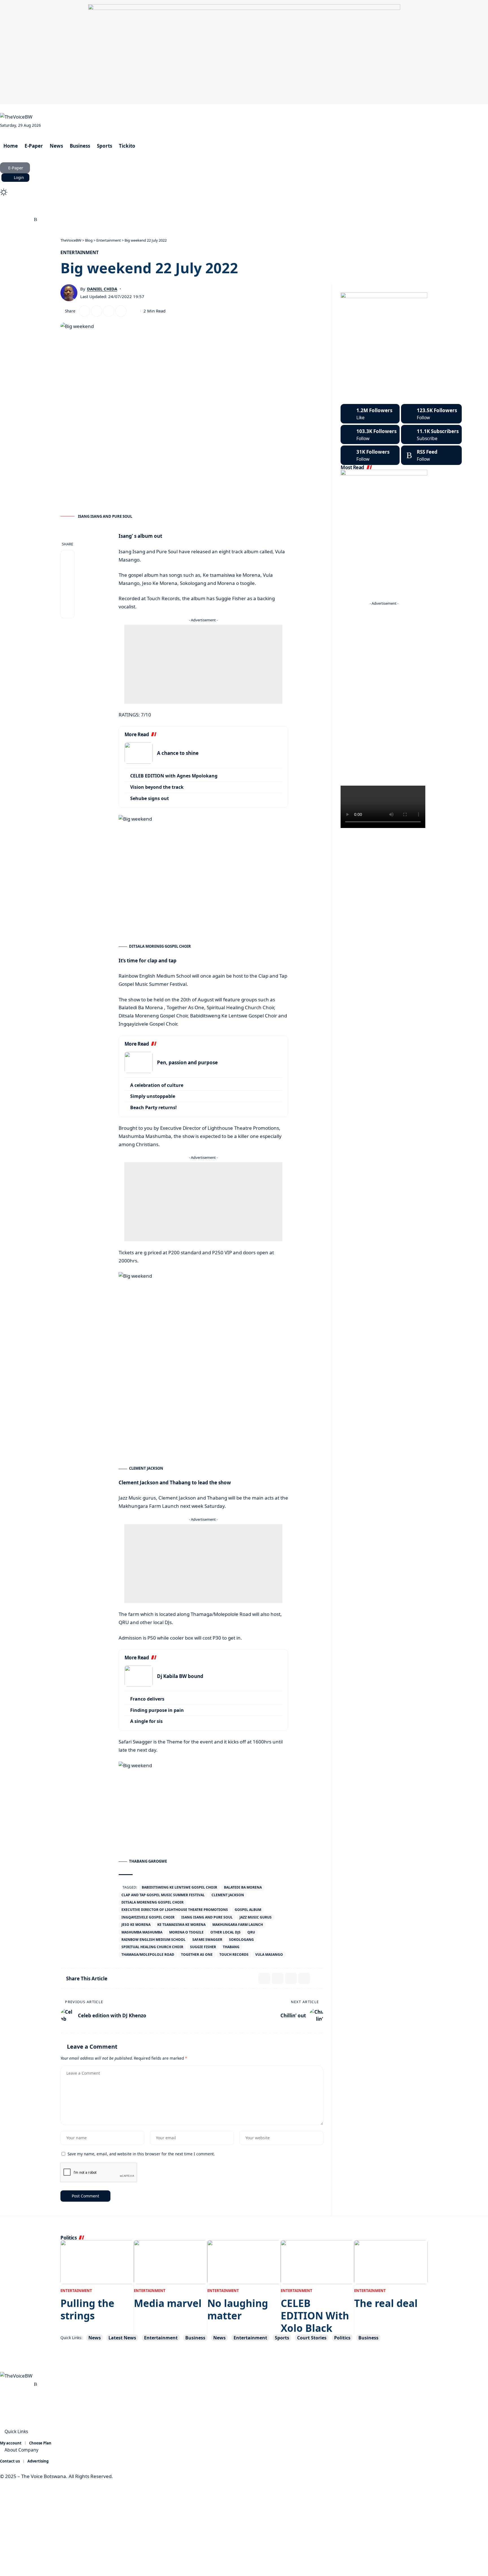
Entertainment (79, 252)
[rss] (431, 455)
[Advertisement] (203, 664)
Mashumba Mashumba (142, 1932)
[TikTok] (29, 220)
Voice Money (21, 210)
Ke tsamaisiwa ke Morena (181, 1925)
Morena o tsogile (186, 1932)
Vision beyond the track (157, 787)
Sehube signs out (150, 798)
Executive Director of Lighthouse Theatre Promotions (175, 1910)
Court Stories (58, 210)
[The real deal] (391, 2262)
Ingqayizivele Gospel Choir (148, 1917)
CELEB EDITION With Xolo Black (315, 2316)
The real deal (386, 2303)
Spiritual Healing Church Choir (152, 1947)
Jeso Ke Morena (136, 1925)
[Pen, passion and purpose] (139, 1062)
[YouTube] (16, 220)
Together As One (197, 1955)
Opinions (140, 210)
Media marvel (168, 2303)
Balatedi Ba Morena (243, 1887)
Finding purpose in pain (157, 1710)
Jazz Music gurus (256, 1917)
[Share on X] (84, 311)
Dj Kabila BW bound (180, 1676)
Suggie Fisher (203, 1947)
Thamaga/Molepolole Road (148, 1955)
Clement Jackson (228, 1895)
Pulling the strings (87, 2309)
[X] (10, 220)
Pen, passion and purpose (187, 1062)
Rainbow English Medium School (153, 1940)
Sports (282, 2338)
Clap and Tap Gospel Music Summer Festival (163, 1895)
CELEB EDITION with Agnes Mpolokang (174, 776)
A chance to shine (178, 753)
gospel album (248, 1910)
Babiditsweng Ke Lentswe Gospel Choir (179, 1887)
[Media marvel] (171, 2262)
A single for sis (146, 1721)
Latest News (122, 2338)
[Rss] (35, 220)
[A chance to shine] (139, 753)
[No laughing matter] (244, 2262)
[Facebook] (3, 220)
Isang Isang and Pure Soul (207, 1917)
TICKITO (207, 210)
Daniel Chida (102, 289)
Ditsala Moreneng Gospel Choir (152, 1902)
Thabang (231, 1947)
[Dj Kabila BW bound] (139, 1676)
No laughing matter (238, 2309)
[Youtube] (431, 435)
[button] (244, 185)
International (174, 210)
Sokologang (241, 1940)
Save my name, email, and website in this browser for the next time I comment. (141, 2154)
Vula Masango (269, 1955)
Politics (342, 2338)
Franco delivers (147, 1699)
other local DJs (226, 1932)
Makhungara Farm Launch (238, 1925)
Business (195, 2338)
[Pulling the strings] (97, 2262)
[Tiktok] (370, 455)
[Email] (97, 311)
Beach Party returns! (153, 1107)
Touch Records (234, 1955)
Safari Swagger (207, 1940)
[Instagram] (23, 220)
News (95, 2338)
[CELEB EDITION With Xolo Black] (317, 2262)
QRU (251, 1932)
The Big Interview (101, 210)
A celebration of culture (157, 1085)
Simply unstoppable (153, 1096)
